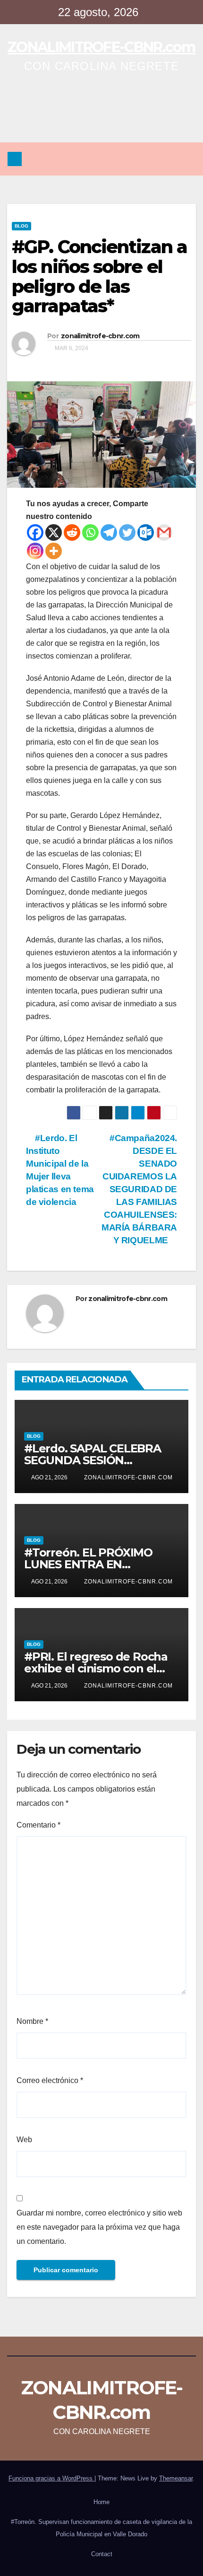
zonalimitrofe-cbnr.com (100, 336)
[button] (166, 159)
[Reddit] (72, 532)
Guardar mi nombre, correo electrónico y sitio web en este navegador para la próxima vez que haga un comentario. (99, 2227)
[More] (54, 551)
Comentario (38, 1825)
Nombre (32, 2021)
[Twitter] (127, 532)
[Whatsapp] (90, 532)
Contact (102, 2554)
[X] (54, 532)
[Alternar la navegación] (186, 159)
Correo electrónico (50, 2080)
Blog (21, 226)
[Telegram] (109, 532)
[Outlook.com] (146, 532)
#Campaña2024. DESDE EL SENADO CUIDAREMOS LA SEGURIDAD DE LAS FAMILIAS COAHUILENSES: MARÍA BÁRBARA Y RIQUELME (139, 1189)
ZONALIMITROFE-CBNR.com (101, 47)
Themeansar (176, 2478)
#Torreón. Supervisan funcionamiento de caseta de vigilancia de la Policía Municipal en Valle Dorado (101, 2528)
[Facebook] (35, 532)
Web (24, 2140)
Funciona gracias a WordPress (51, 2478)
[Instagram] (35, 551)
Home (101, 2502)
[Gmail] (164, 532)
